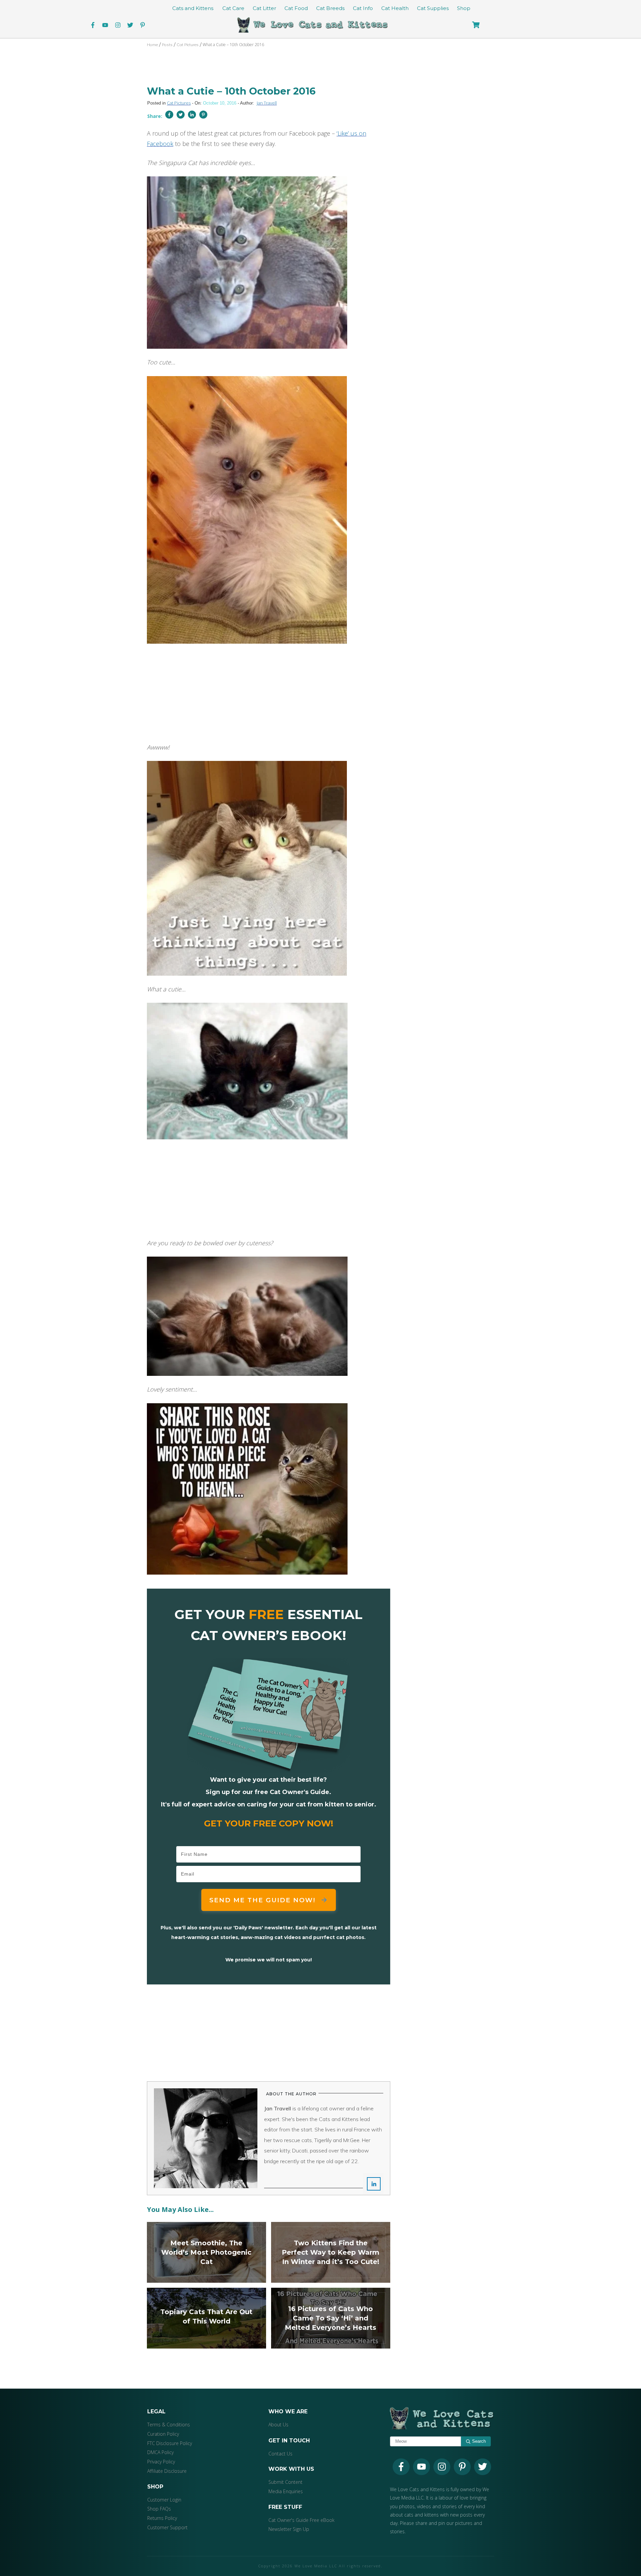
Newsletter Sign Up (289, 2529)
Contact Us (280, 2454)
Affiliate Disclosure (167, 2471)
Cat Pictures (179, 103)
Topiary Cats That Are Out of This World (206, 2318)
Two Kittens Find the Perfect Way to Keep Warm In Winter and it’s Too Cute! (331, 2252)
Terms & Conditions (169, 2425)
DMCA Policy (160, 2452)
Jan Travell (267, 103)
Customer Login (164, 2500)
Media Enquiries (286, 2491)
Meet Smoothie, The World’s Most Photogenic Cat (206, 2252)
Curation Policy (163, 2434)
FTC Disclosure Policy (170, 2443)
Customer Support (167, 2527)
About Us (278, 2425)
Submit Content (285, 2482)
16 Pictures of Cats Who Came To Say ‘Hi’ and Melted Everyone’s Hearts (331, 2318)
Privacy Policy (161, 2462)
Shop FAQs (159, 2509)
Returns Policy (162, 2518)
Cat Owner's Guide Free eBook (301, 2520)
